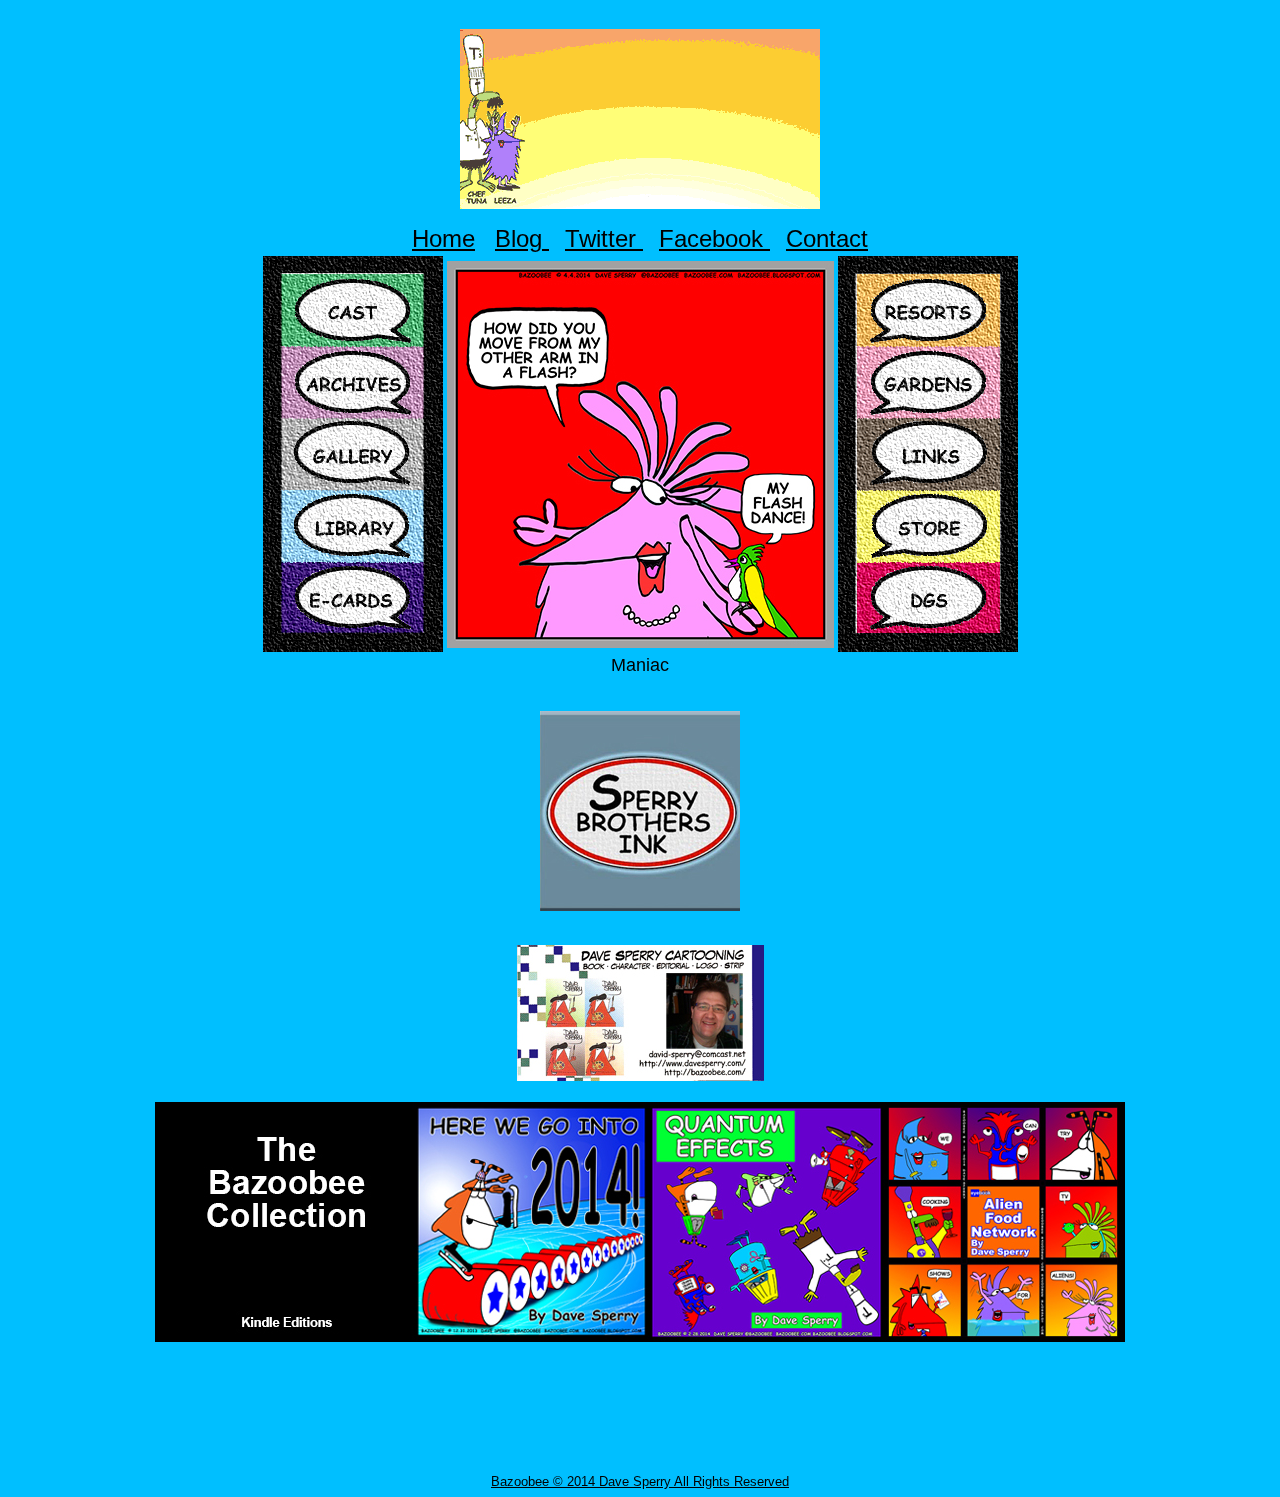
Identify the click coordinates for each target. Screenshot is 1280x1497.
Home (443, 238)
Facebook (714, 238)
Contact (827, 238)
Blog (522, 238)
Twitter (604, 238)
